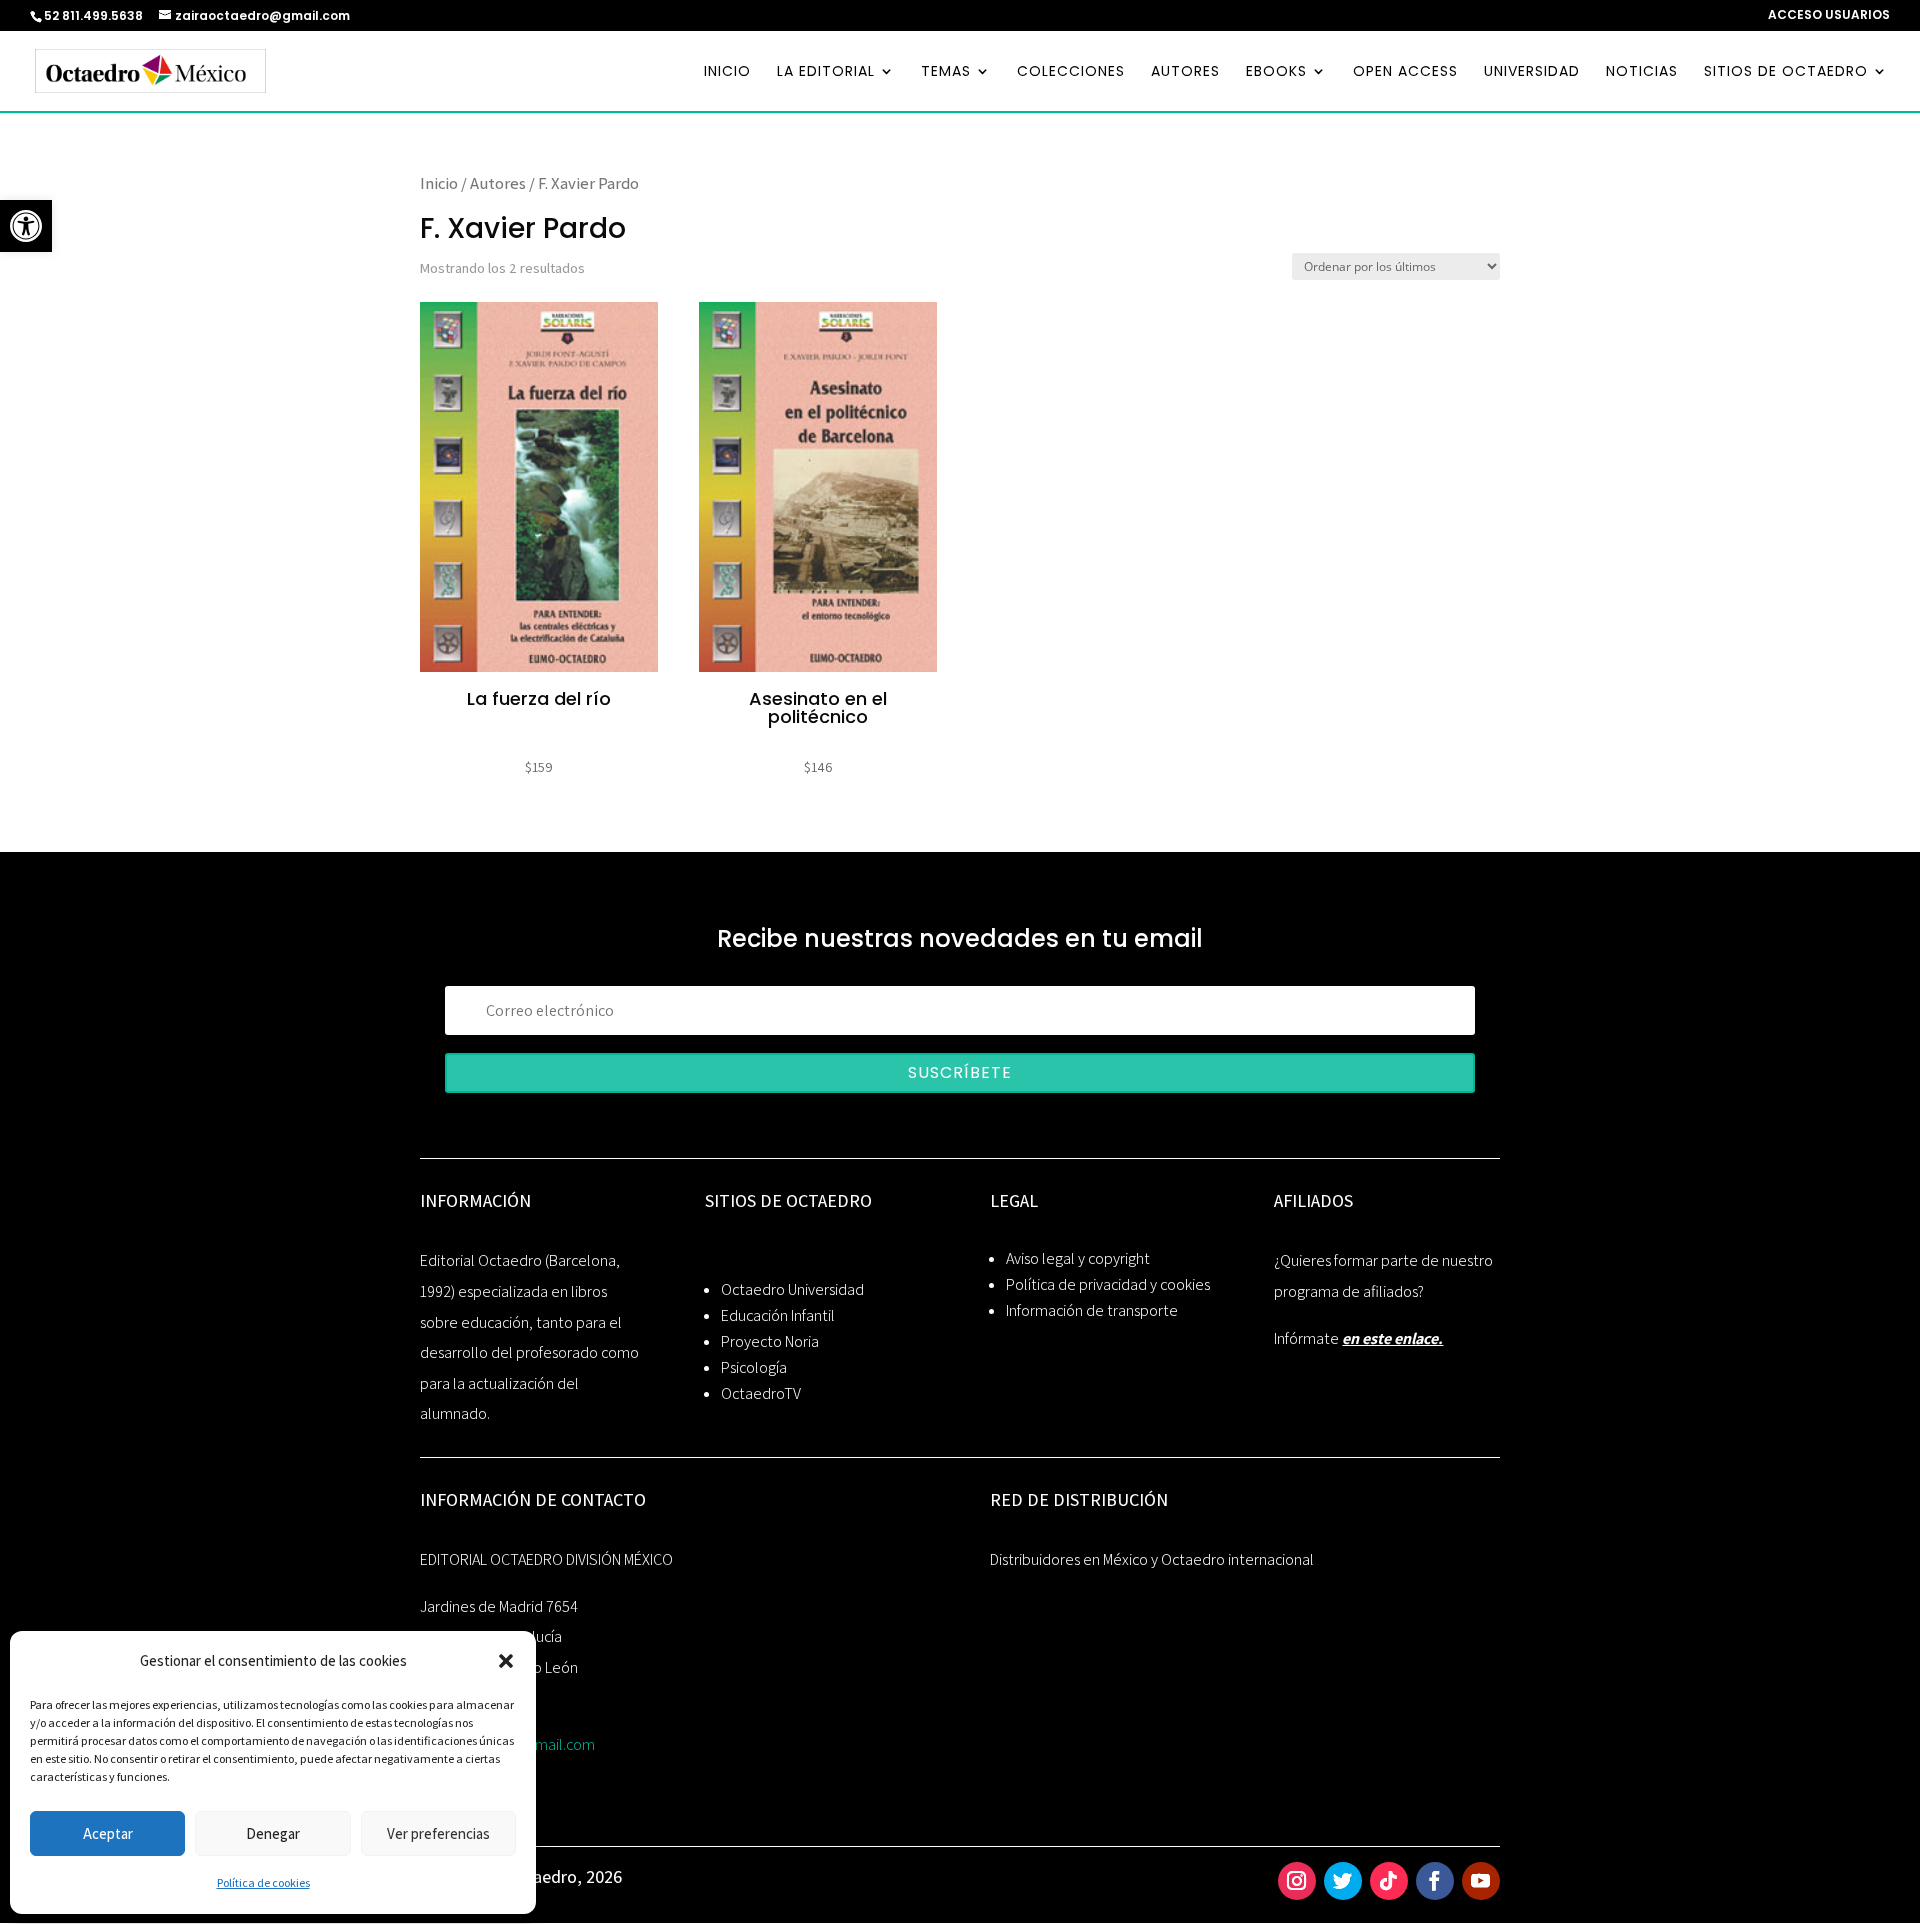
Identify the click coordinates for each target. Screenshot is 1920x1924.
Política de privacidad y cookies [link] (1108, 1284)
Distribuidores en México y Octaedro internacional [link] (1152, 1559)
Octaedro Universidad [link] (792, 1289)
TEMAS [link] (946, 72)
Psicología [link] (754, 1367)
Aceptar (108, 1833)
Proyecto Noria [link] (770, 1341)
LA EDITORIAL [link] (826, 72)
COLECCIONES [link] (1071, 72)
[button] (506, 1661)
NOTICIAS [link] (1642, 72)
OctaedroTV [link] (761, 1393)
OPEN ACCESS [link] (1405, 72)
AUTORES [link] (1185, 72)
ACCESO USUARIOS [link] (1829, 16)
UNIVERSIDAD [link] (1532, 72)
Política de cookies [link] (263, 1882)
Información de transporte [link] (1092, 1310)
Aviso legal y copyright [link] (1078, 1258)
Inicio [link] (439, 183)
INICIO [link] (727, 72)
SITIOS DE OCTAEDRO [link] (1786, 72)
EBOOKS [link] (1276, 72)
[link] (26, 226)
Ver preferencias (438, 1833)
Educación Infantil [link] (778, 1315)
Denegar (273, 1833)
